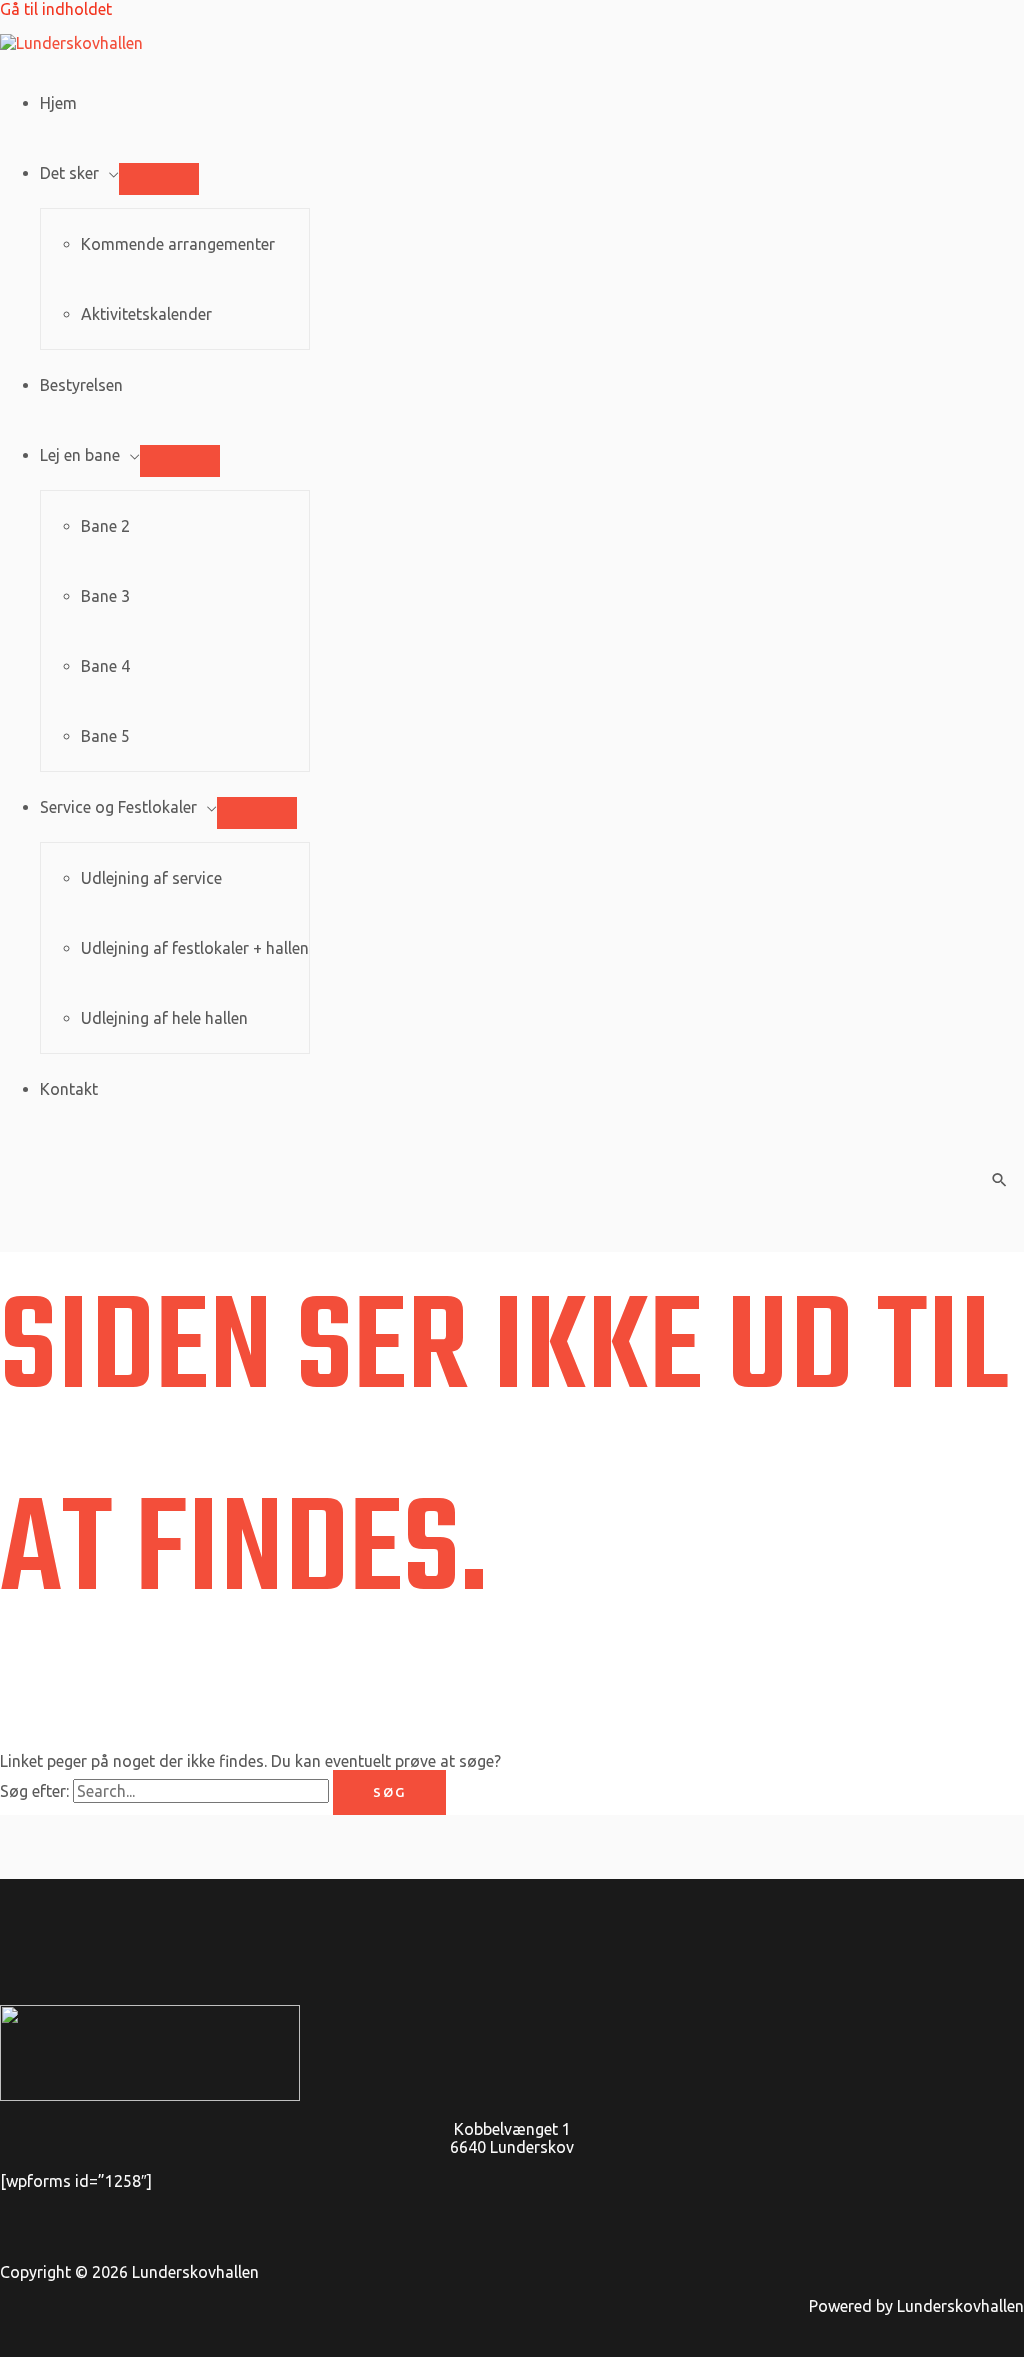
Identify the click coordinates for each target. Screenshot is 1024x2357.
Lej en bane (80, 455)
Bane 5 (105, 736)
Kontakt (69, 1089)
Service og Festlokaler (118, 807)
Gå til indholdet (56, 9)
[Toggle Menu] (159, 179)
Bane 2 (105, 526)
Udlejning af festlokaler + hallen (195, 948)
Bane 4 (105, 666)
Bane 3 (105, 596)
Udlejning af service (151, 878)
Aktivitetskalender (146, 314)
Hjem (58, 103)
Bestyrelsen (81, 385)
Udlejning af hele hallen (164, 1018)
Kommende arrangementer (178, 244)
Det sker (69, 173)
